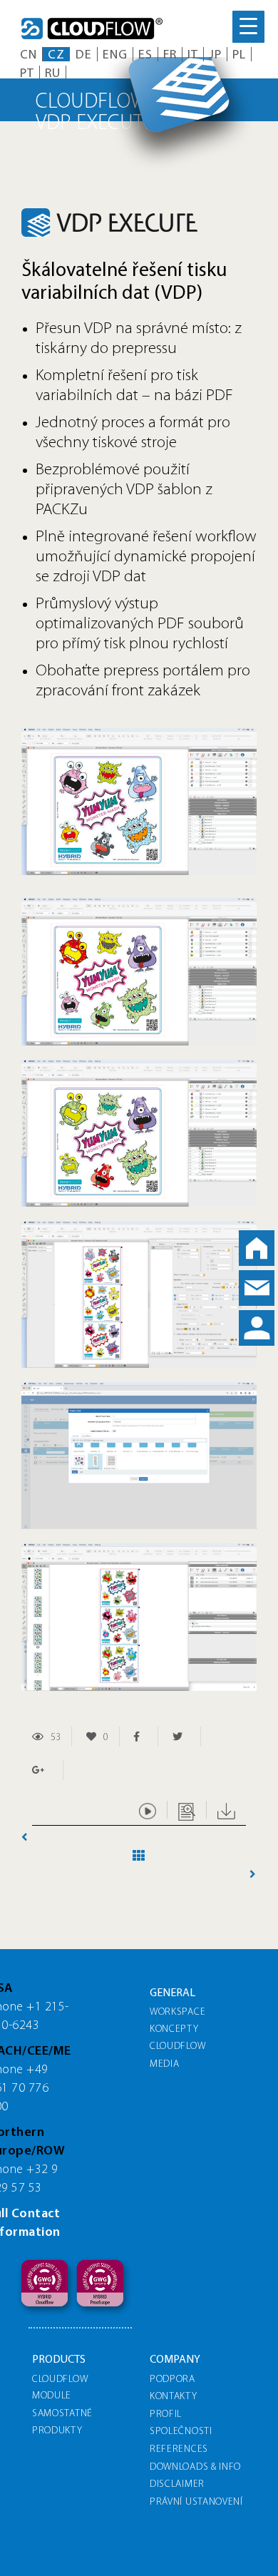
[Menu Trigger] (248, 27)
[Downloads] (226, 1810)
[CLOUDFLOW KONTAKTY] (257, 1288)
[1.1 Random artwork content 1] (139, 734)
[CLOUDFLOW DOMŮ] (257, 1248)
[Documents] (187, 1810)
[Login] (257, 1328)
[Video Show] (148, 1810)
